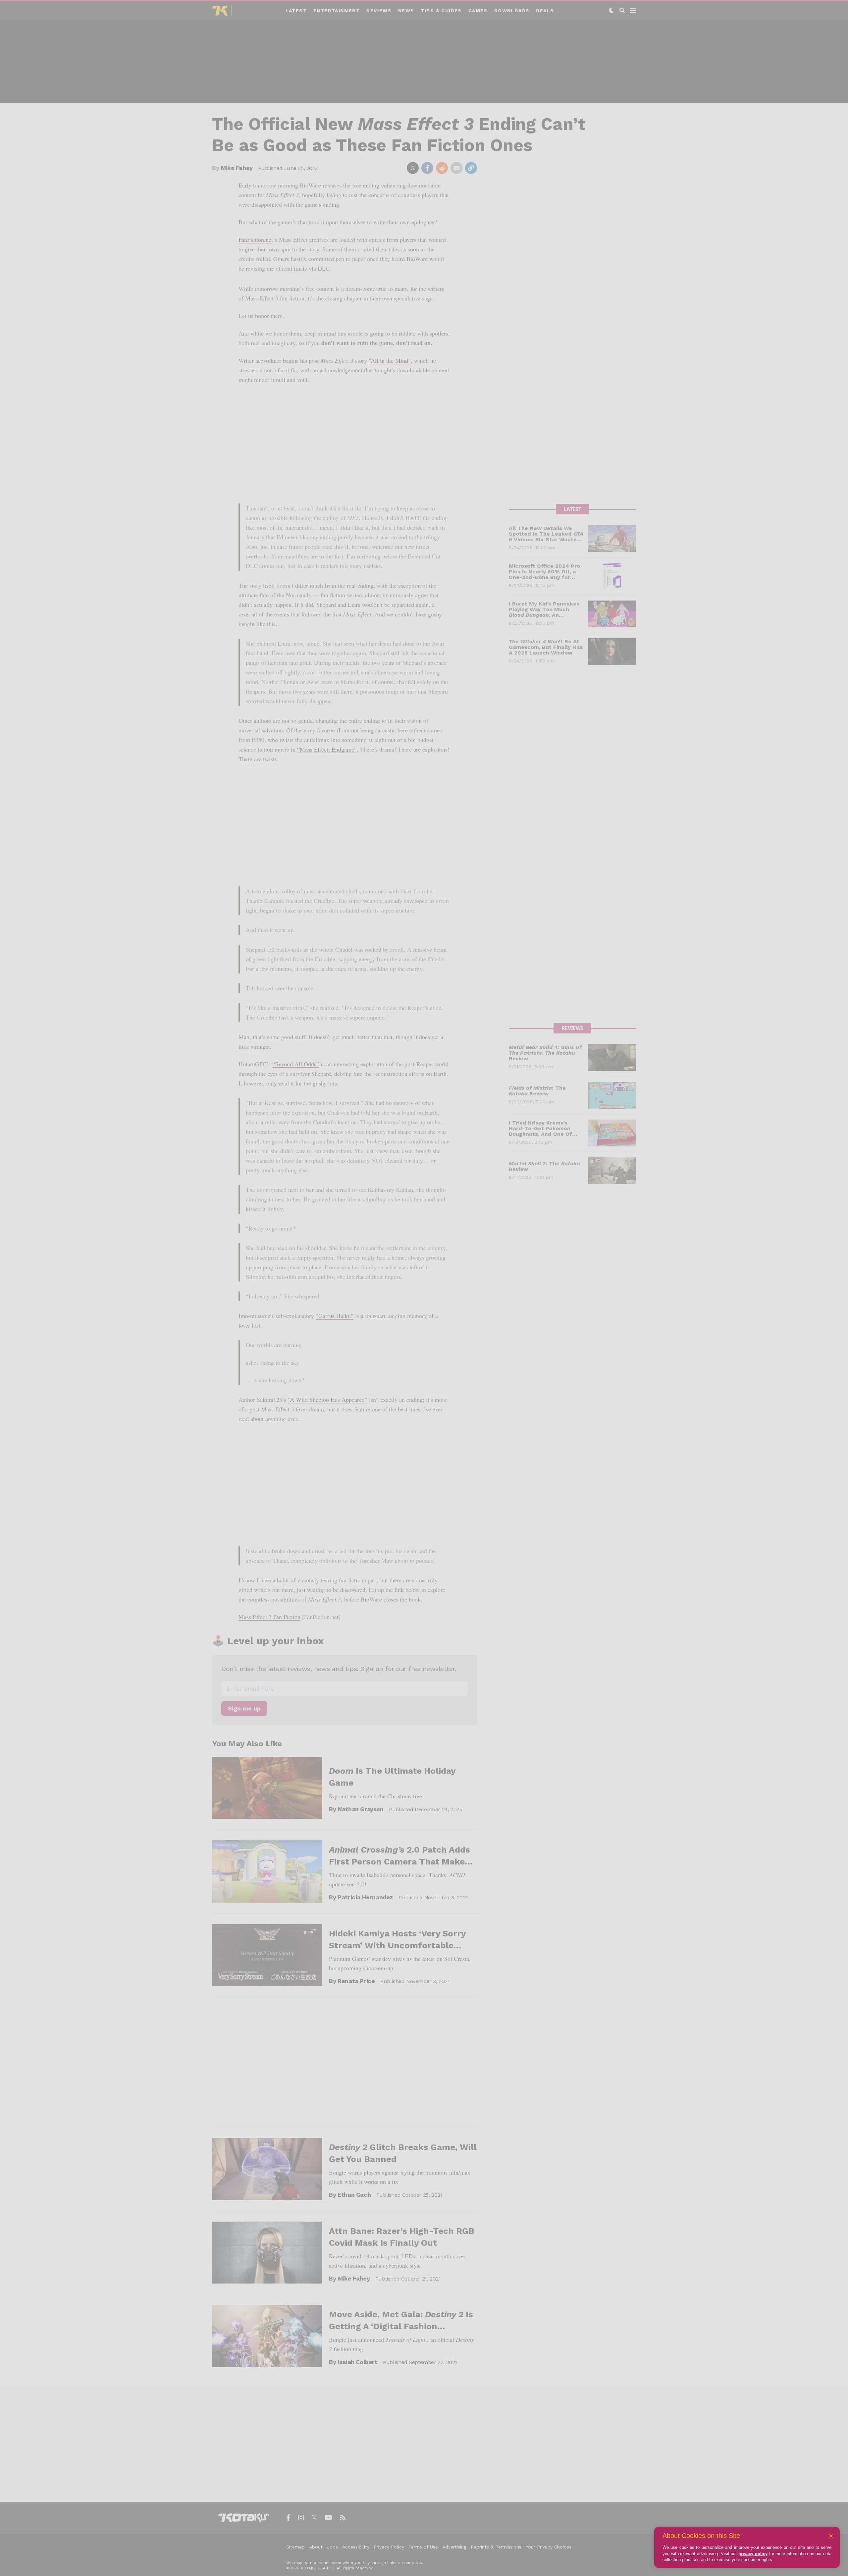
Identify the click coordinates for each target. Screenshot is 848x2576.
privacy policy (753, 2554)
